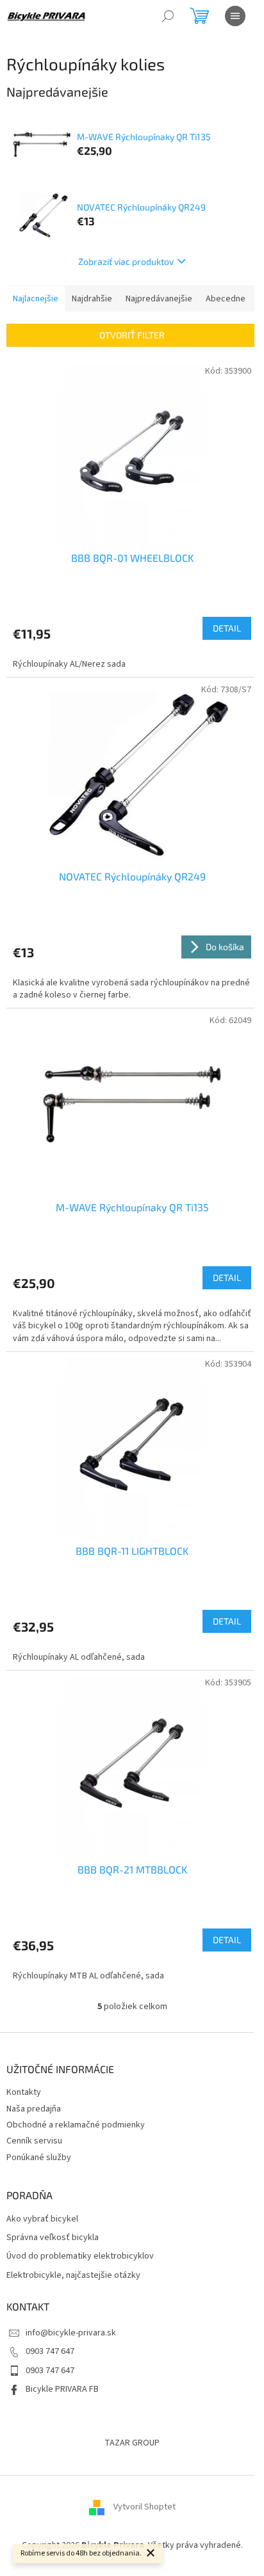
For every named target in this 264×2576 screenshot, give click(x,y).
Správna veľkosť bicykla (53, 2238)
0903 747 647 (50, 2351)
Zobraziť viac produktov (126, 261)
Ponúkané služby (39, 2158)
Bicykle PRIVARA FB (62, 2389)
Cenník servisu (34, 2141)
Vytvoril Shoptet (144, 2507)
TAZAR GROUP (132, 2443)
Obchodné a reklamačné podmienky (76, 2125)
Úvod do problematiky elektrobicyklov (80, 2256)
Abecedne (226, 299)
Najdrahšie (92, 299)
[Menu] (235, 16)
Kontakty (24, 2092)
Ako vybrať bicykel (42, 2219)
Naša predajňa (34, 2109)
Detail (227, 628)
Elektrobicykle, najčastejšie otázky (73, 2276)
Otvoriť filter (132, 335)
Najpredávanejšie (159, 299)
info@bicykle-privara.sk (71, 2333)
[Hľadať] (168, 16)
